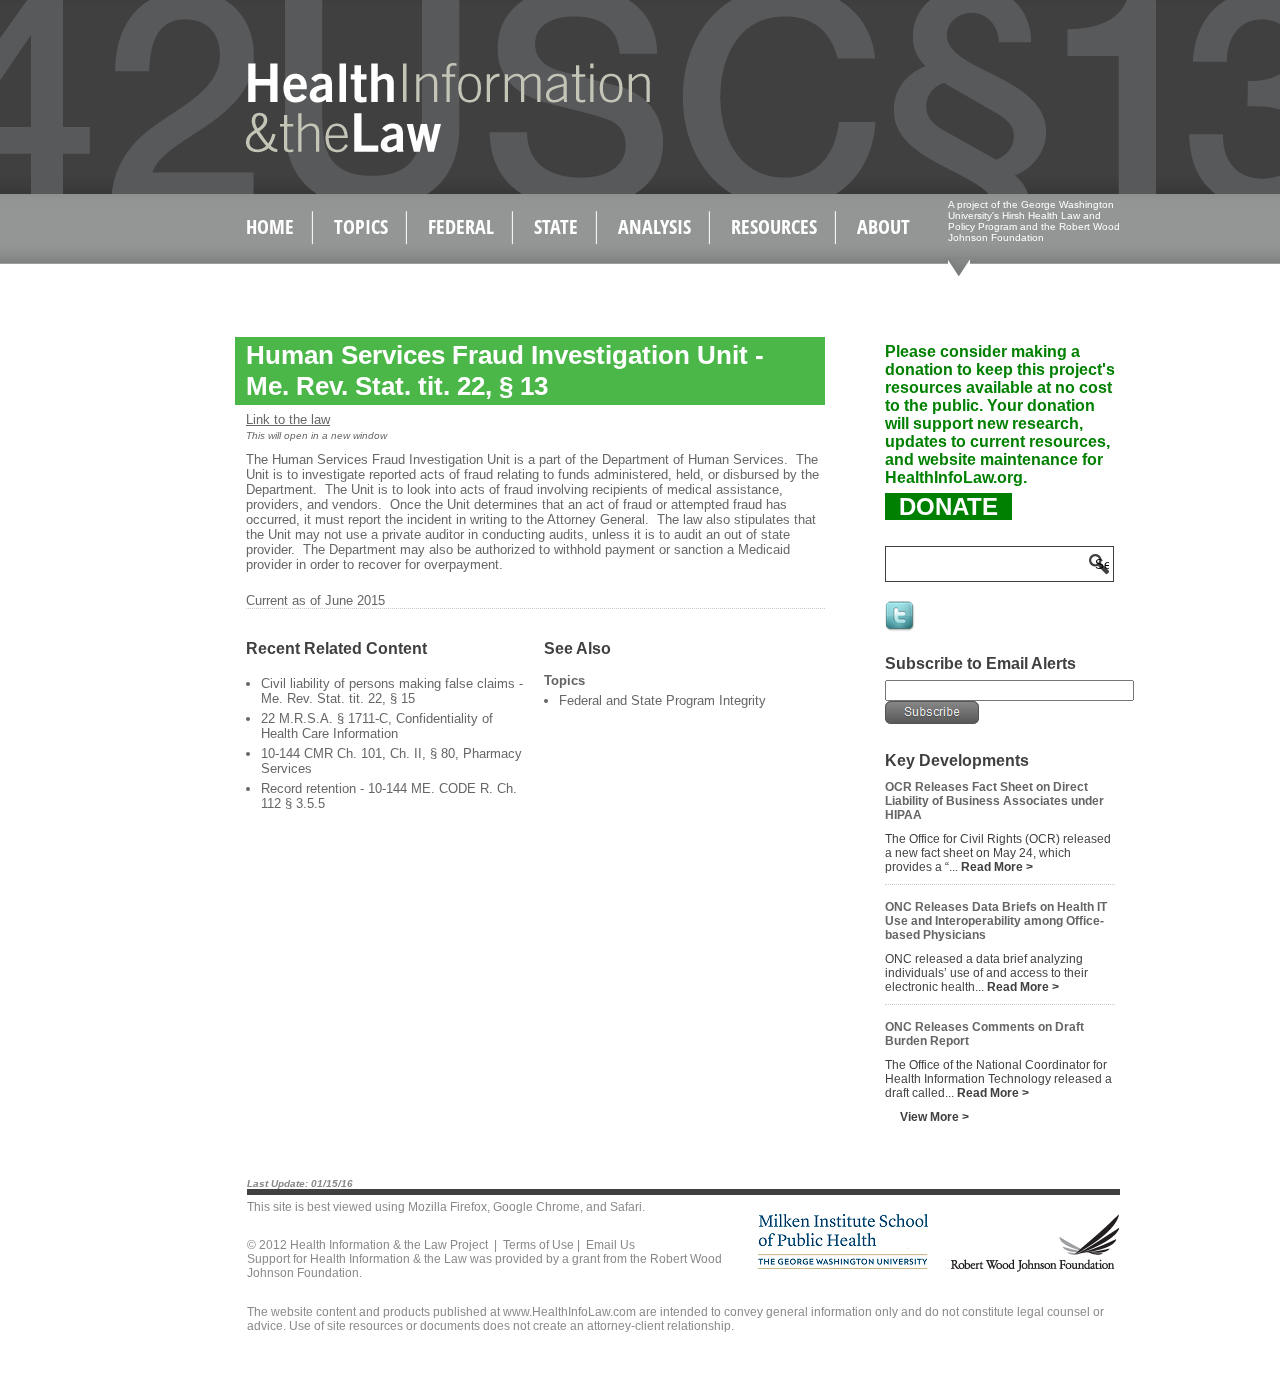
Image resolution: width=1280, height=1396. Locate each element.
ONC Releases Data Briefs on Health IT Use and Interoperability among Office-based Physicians (996, 921)
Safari (626, 1207)
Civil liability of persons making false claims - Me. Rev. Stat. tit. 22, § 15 (392, 691)
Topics (361, 226)
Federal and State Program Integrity (662, 700)
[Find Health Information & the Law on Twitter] (901, 629)
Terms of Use (538, 1245)
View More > (934, 1117)
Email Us (610, 1245)
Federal (461, 226)
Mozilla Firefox (447, 1207)
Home (270, 226)
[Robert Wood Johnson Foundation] (1034, 1268)
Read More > (997, 867)
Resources (774, 226)
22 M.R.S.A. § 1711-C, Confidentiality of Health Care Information (377, 726)
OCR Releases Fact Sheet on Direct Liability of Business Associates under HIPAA (994, 801)
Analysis (654, 226)
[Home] (405, 148)
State (556, 226)
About (883, 226)
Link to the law (288, 419)
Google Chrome (536, 1207)
